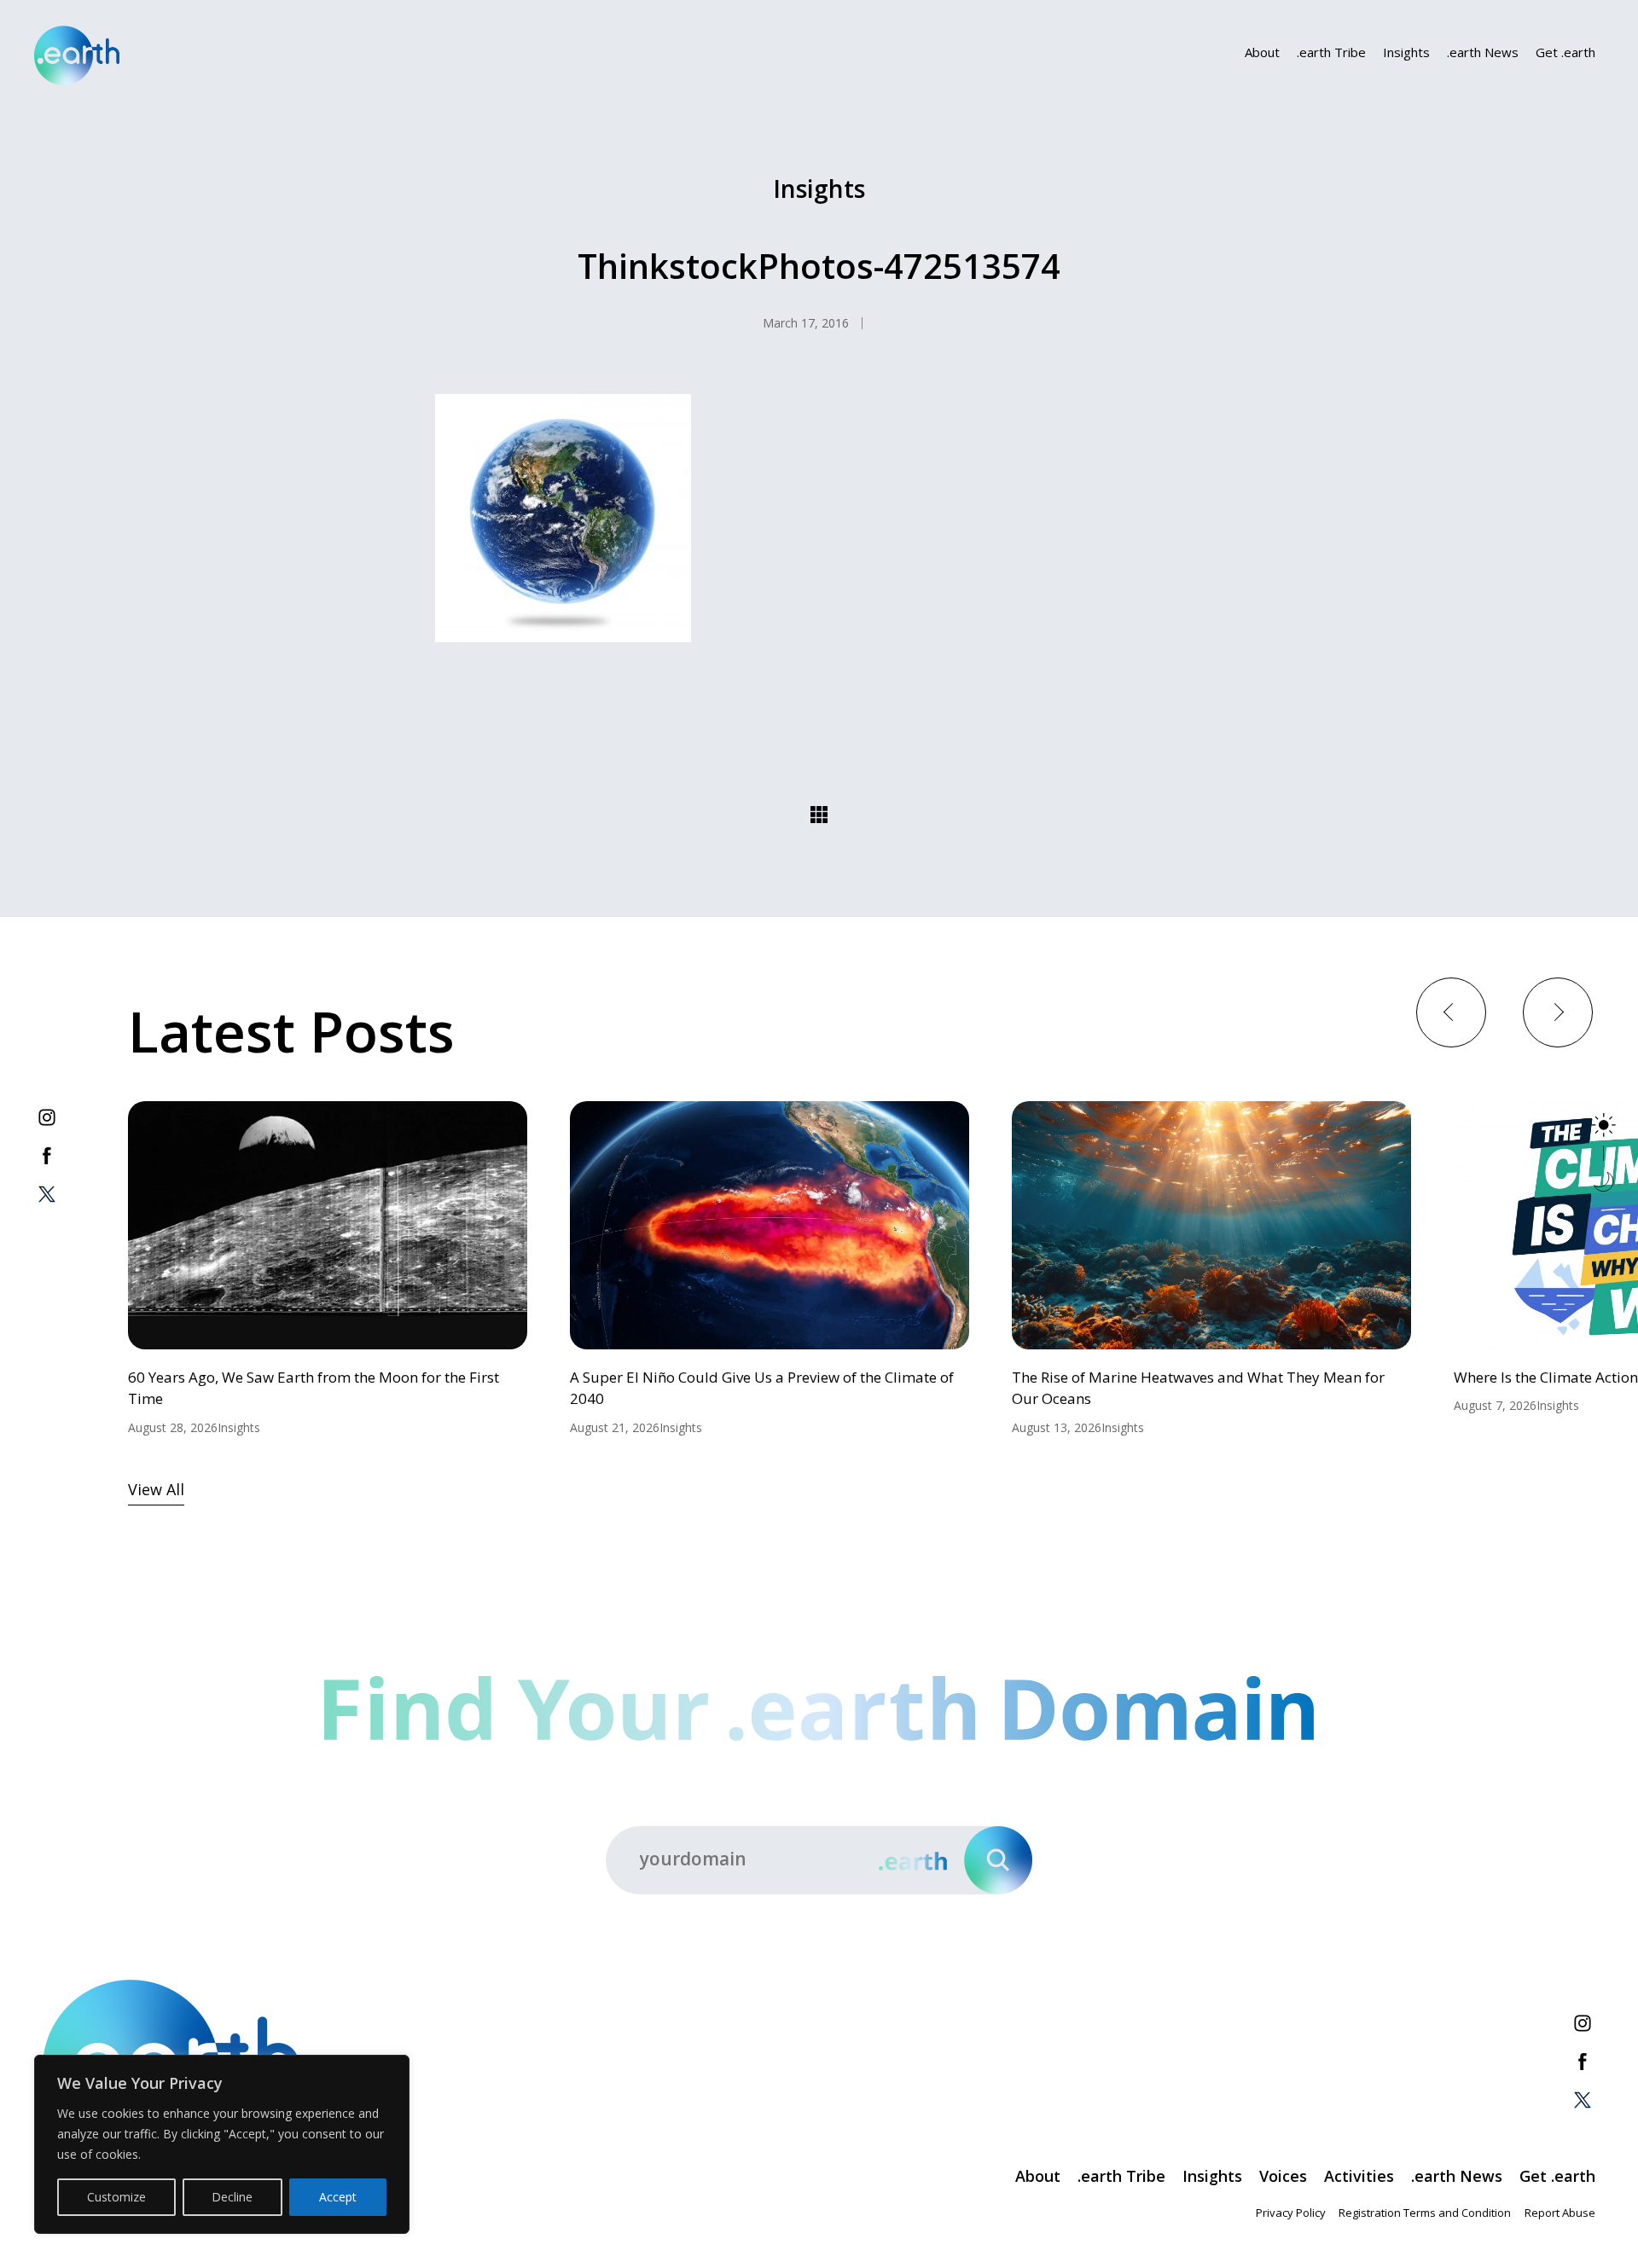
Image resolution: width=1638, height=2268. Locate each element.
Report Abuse (1560, 2213)
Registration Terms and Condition (1425, 2213)
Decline (232, 2197)
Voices (1283, 2176)
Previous (1451, 1011)
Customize (116, 2197)
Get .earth (1565, 52)
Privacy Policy (1291, 2213)
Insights (1406, 52)
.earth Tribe (1331, 52)
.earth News (1483, 52)
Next (1557, 1011)
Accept (338, 2197)
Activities (1359, 2176)
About (1262, 52)
